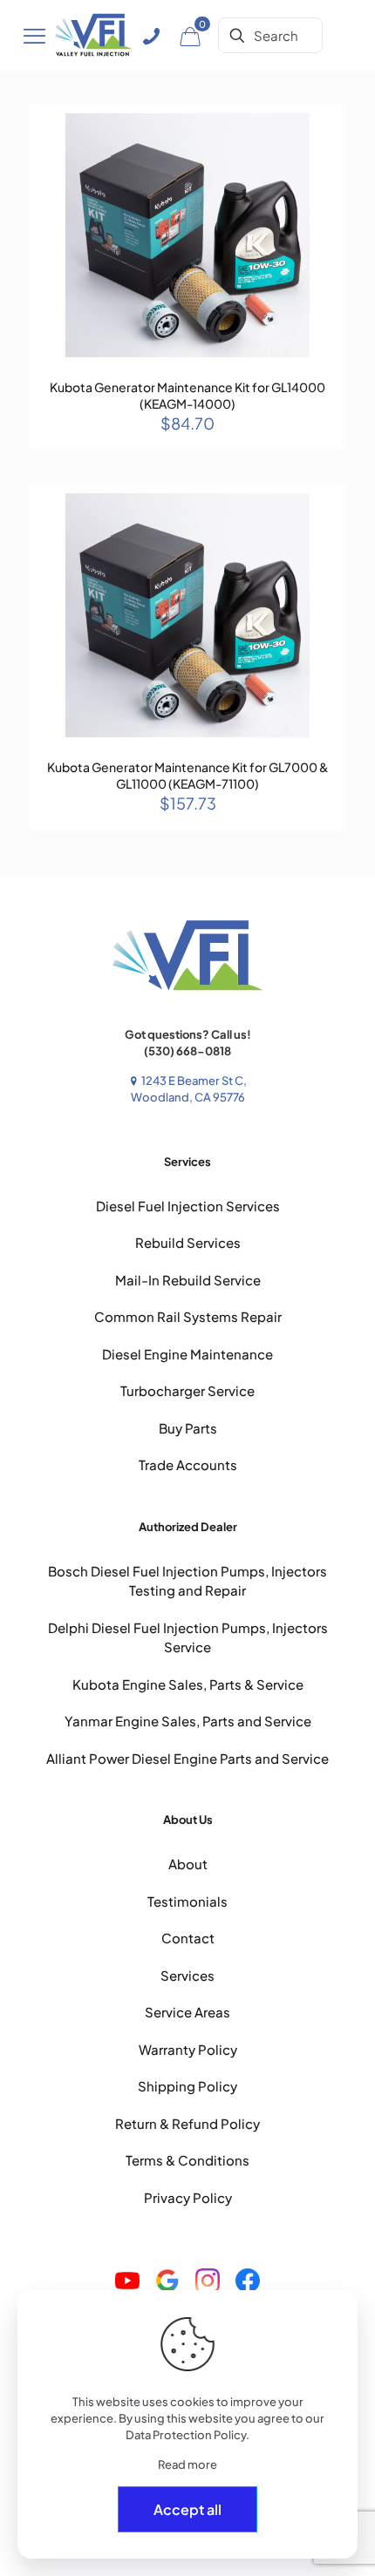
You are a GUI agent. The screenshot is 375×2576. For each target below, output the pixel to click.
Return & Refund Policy (187, 2123)
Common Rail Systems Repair (188, 1316)
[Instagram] (208, 2283)
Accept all (187, 2509)
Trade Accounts (188, 1464)
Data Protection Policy (186, 2435)
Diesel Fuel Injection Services (188, 1206)
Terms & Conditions (187, 2160)
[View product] (326, 150)
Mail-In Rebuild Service (188, 1280)
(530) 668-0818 (187, 1051)
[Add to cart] (326, 125)
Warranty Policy (188, 2049)
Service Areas (187, 2012)
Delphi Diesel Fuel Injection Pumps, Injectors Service (188, 1637)
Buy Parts (188, 1428)
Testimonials (187, 1901)
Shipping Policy (187, 2086)
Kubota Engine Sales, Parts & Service (188, 1684)
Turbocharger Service (187, 1390)
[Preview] (326, 175)
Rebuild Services (188, 1242)
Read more (187, 2464)
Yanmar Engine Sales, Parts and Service (188, 1721)
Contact (188, 1938)
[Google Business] (167, 2283)
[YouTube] (127, 2283)
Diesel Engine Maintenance (187, 1354)
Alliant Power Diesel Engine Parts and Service (187, 1758)
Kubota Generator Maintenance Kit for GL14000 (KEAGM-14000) (187, 395)
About (188, 1864)
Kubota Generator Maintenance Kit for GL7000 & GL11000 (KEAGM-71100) (188, 775)
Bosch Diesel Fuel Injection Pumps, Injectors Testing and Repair (187, 1581)
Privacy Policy (188, 2197)
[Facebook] (248, 2283)
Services (187, 1975)
